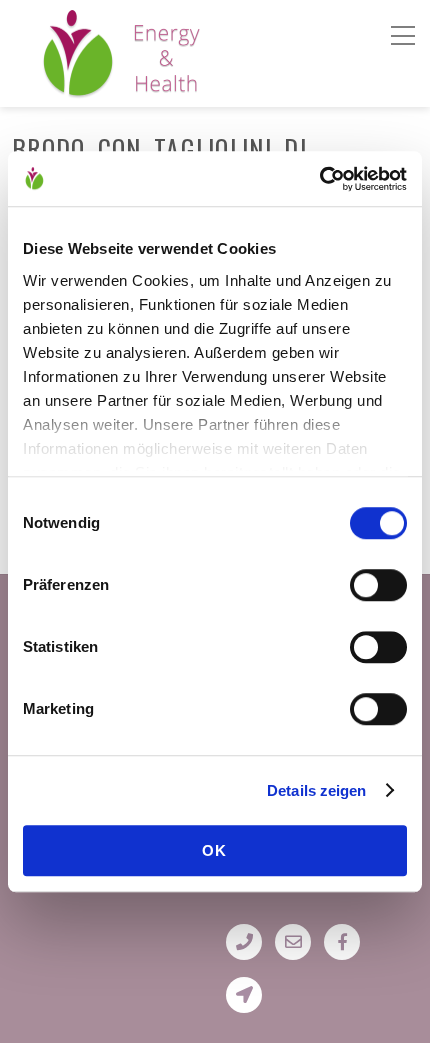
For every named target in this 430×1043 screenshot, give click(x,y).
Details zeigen (316, 790)
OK (214, 850)
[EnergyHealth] (78, 88)
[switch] (378, 585)
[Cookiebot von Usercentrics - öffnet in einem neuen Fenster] (319, 179)
